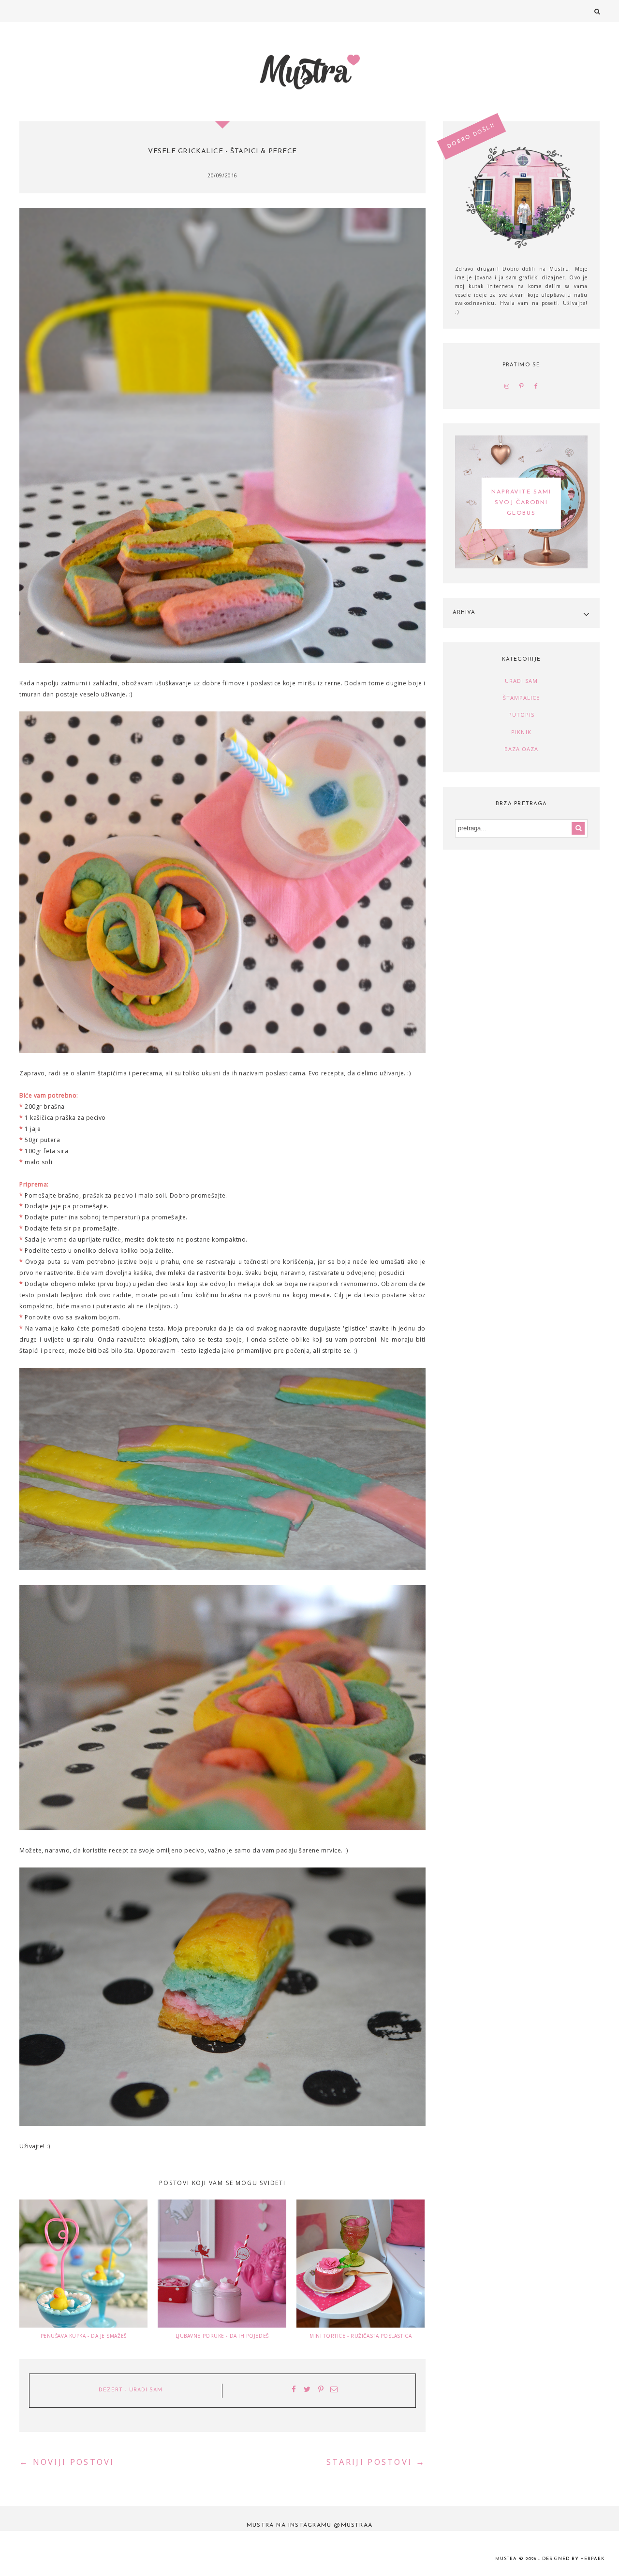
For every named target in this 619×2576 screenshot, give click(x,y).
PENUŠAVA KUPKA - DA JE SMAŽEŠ (84, 2336)
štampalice (522, 698)
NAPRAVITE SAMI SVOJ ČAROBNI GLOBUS (521, 503)
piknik (521, 732)
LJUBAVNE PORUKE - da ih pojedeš (222, 2336)
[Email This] (334, 2390)
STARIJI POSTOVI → (376, 2462)
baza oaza (522, 749)
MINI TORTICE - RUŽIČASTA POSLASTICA (361, 2336)
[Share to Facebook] (294, 2390)
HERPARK (592, 2559)
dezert (111, 2390)
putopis (522, 715)
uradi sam (146, 2390)
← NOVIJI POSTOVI (67, 2462)
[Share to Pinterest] (321, 2390)
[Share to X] (308, 2390)
